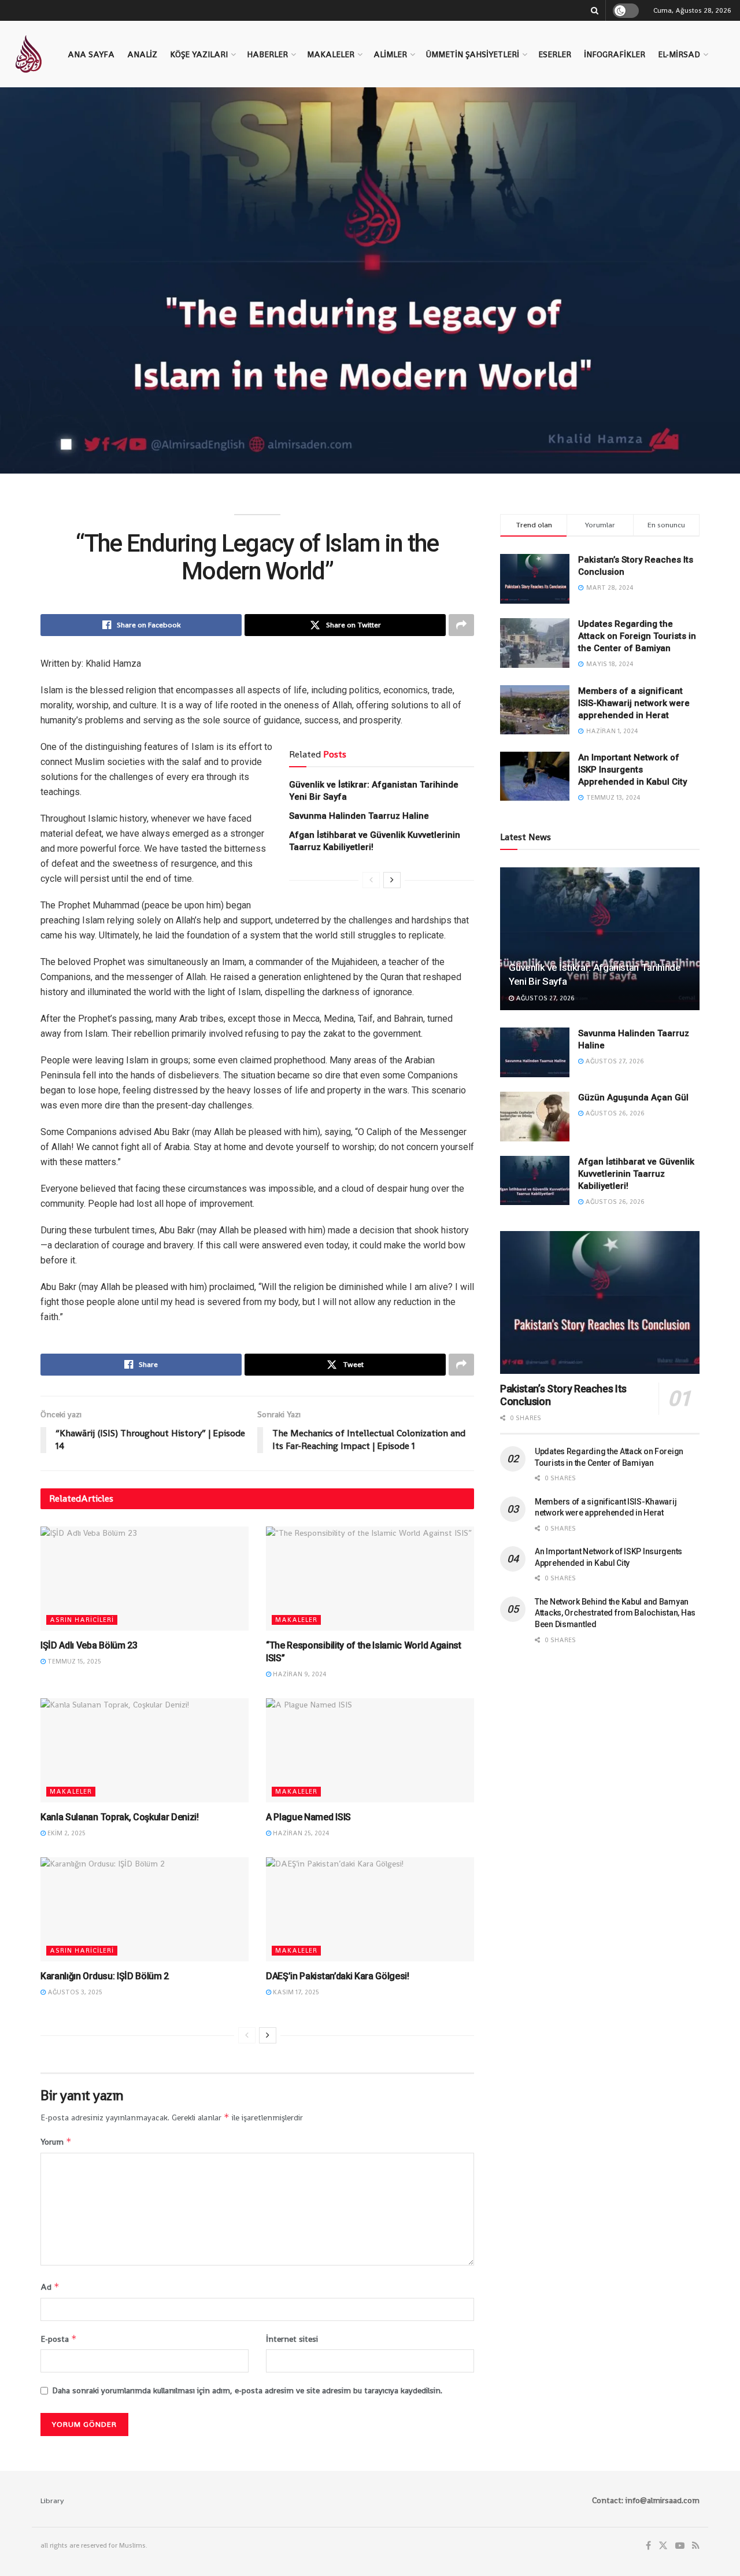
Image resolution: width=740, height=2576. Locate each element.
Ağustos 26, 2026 (614, 1113)
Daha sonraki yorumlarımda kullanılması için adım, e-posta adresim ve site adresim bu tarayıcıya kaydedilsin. (247, 2390)
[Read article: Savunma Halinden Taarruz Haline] (535, 1052)
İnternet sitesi (292, 2339)
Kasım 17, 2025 (295, 1992)
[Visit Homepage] (28, 54)
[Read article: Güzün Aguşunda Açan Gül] (535, 1117)
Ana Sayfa (91, 54)
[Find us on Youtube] (680, 2546)
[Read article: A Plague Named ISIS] (370, 1750)
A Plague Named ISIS (308, 1817)
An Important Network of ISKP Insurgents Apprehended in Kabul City (632, 770)
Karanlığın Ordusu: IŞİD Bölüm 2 (105, 1976)
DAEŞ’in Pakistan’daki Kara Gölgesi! (338, 1976)
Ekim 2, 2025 (66, 1833)
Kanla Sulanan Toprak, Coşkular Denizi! (120, 1817)
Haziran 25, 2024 (300, 1833)
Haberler (267, 54)
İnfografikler (615, 54)
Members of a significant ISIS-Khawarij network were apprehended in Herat (634, 703)
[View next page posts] (392, 880)
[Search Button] (595, 10)
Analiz (142, 54)
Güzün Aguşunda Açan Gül (633, 1097)
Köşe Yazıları (199, 54)
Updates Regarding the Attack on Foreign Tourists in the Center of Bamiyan (637, 636)
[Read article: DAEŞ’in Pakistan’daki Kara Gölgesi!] (370, 1909)
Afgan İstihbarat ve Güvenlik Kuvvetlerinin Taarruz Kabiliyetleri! (636, 1174)
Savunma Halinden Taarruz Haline (359, 816)
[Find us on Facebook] (648, 2546)
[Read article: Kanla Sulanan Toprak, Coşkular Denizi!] (145, 1750)
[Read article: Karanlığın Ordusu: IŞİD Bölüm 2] (145, 1909)
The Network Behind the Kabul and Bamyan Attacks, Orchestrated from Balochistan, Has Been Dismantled (615, 1613)
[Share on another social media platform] (461, 625)
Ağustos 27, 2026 (544, 998)
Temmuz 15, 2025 (73, 1661)
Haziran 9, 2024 (299, 1674)
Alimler (390, 54)
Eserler (555, 54)
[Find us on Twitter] (663, 2546)
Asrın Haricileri (82, 1620)
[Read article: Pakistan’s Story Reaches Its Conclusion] (600, 1302)
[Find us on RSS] (696, 2546)
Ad (50, 2287)
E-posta (59, 2339)
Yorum (56, 2141)
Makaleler (331, 54)
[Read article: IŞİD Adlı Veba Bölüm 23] (145, 1579)
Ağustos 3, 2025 (74, 1992)
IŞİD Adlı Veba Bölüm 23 (89, 1645)
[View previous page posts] (371, 880)
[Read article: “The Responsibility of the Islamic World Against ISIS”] (370, 1579)
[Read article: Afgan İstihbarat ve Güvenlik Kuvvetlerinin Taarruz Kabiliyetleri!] (535, 1181)
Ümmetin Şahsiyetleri (473, 54)
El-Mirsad (679, 54)
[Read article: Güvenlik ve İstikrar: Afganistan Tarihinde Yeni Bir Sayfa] (600, 939)
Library (52, 2501)
